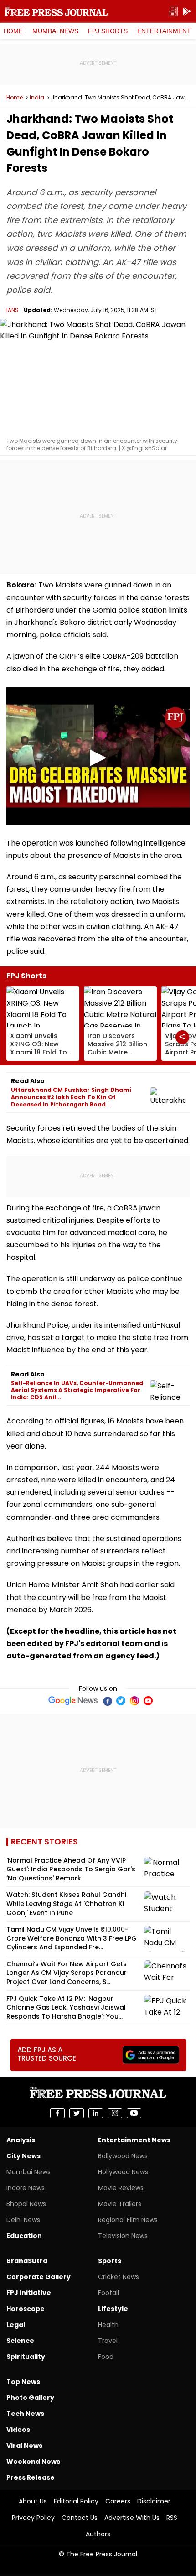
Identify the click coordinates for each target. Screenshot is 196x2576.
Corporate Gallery (39, 2277)
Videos (18, 2430)
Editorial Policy (76, 2501)
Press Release (31, 2477)
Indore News (26, 2188)
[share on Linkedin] (96, 2113)
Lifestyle (113, 2309)
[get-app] (187, 12)
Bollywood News (123, 2156)
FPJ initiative (29, 2293)
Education (24, 2236)
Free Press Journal (56, 11)
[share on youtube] (134, 2113)
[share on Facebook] (57, 2113)
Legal (16, 2325)
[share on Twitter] (77, 2113)
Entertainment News (134, 2140)
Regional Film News (128, 2220)
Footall (108, 2293)
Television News (123, 2236)
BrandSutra (27, 2261)
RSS (172, 2518)
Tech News (25, 2414)
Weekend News (33, 2462)
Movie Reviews (121, 2188)
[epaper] (173, 12)
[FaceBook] (107, 1701)
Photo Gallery (30, 2398)
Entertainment (164, 31)
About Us (33, 2501)
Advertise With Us (132, 2518)
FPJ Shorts (108, 31)
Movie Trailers (120, 2204)
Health (108, 2325)
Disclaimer (154, 2501)
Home (13, 31)
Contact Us (80, 2518)
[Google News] (73, 1701)
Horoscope (26, 2309)
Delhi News (23, 2220)
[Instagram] (134, 1701)
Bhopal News (26, 2204)
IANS (13, 310)
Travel (108, 2341)
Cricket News (119, 2277)
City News (23, 2156)
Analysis (21, 2140)
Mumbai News (55, 31)
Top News (23, 2382)
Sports (110, 2261)
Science (20, 2341)
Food (106, 2357)
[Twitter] (121, 1701)
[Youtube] (148, 1701)
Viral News (24, 2446)
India (37, 98)
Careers (118, 2501)
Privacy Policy (33, 2518)
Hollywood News (123, 2172)
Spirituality (26, 2357)
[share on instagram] (115, 2113)
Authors (98, 2534)
